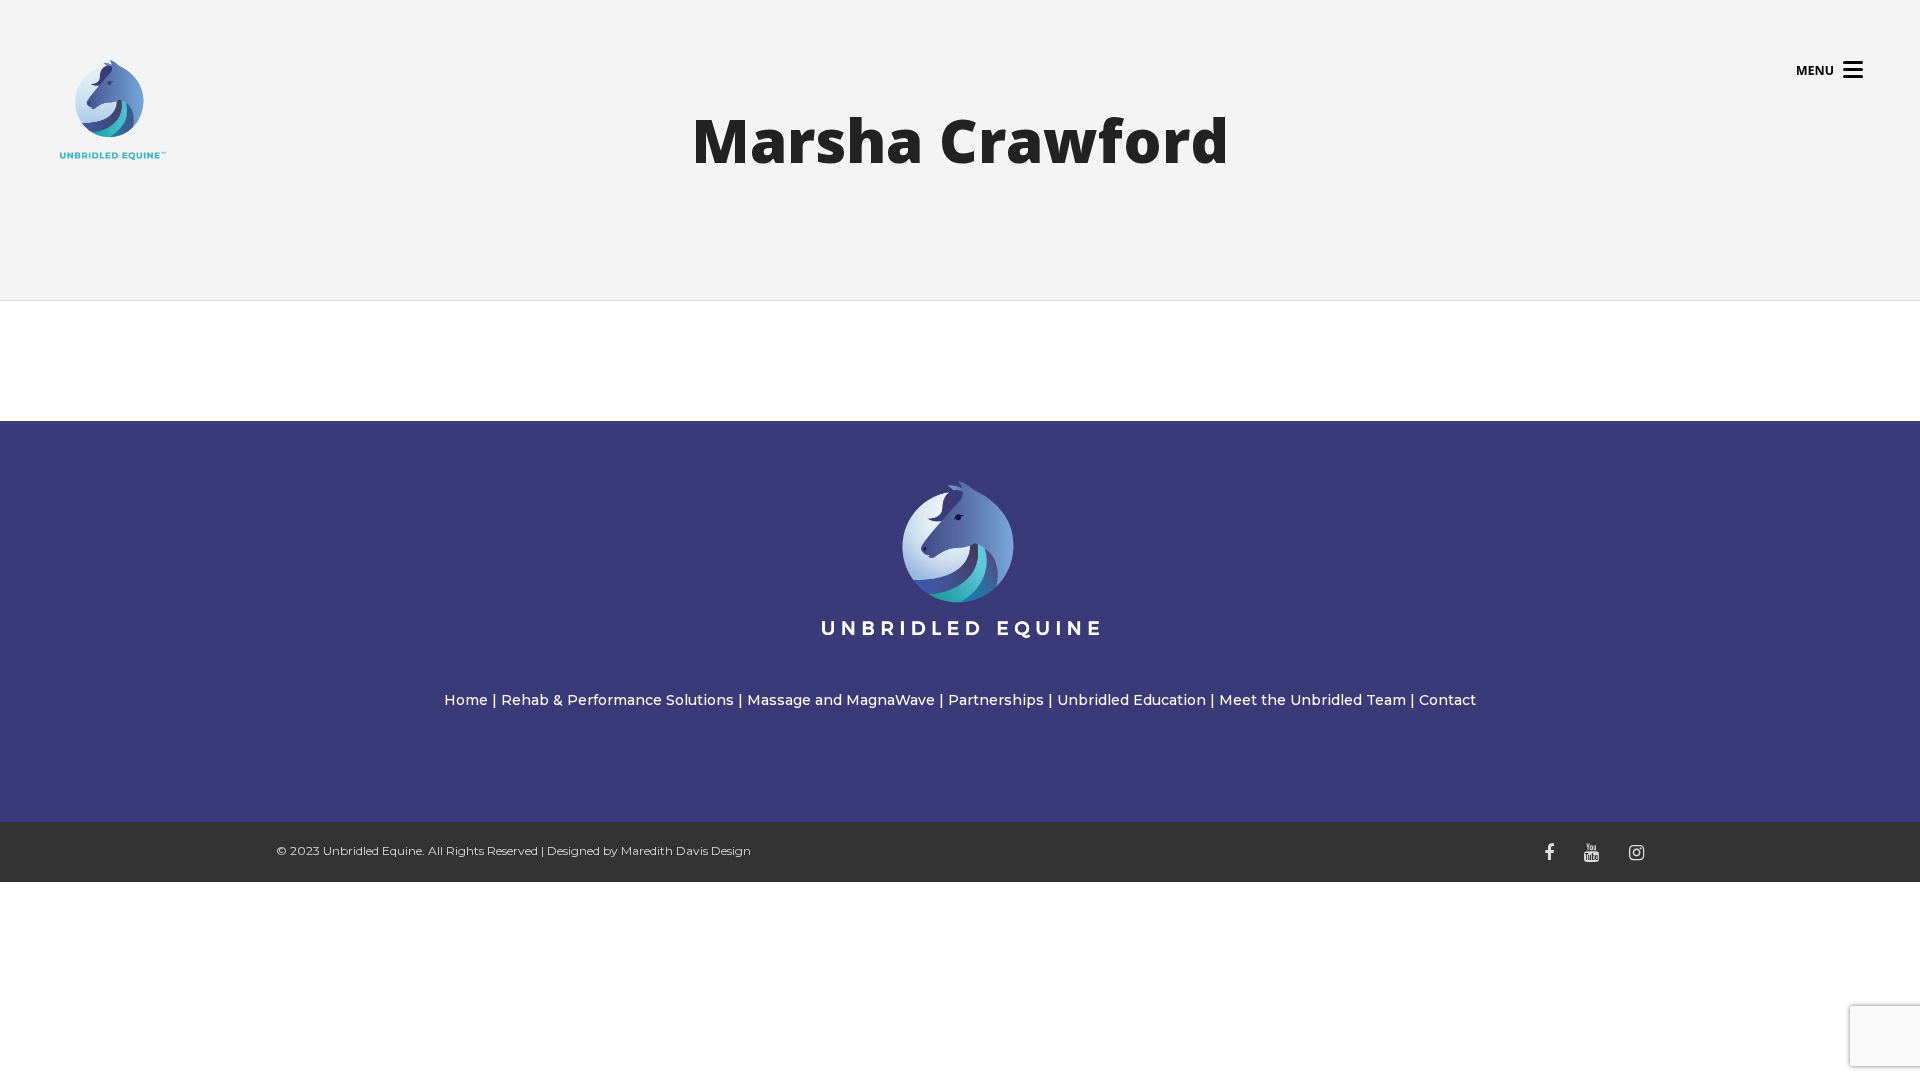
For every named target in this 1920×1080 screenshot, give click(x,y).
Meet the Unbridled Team (1312, 700)
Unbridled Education (1131, 700)
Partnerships (996, 700)
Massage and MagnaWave (841, 700)
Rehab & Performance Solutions (617, 700)
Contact (1447, 700)
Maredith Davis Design (686, 850)
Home (466, 700)
